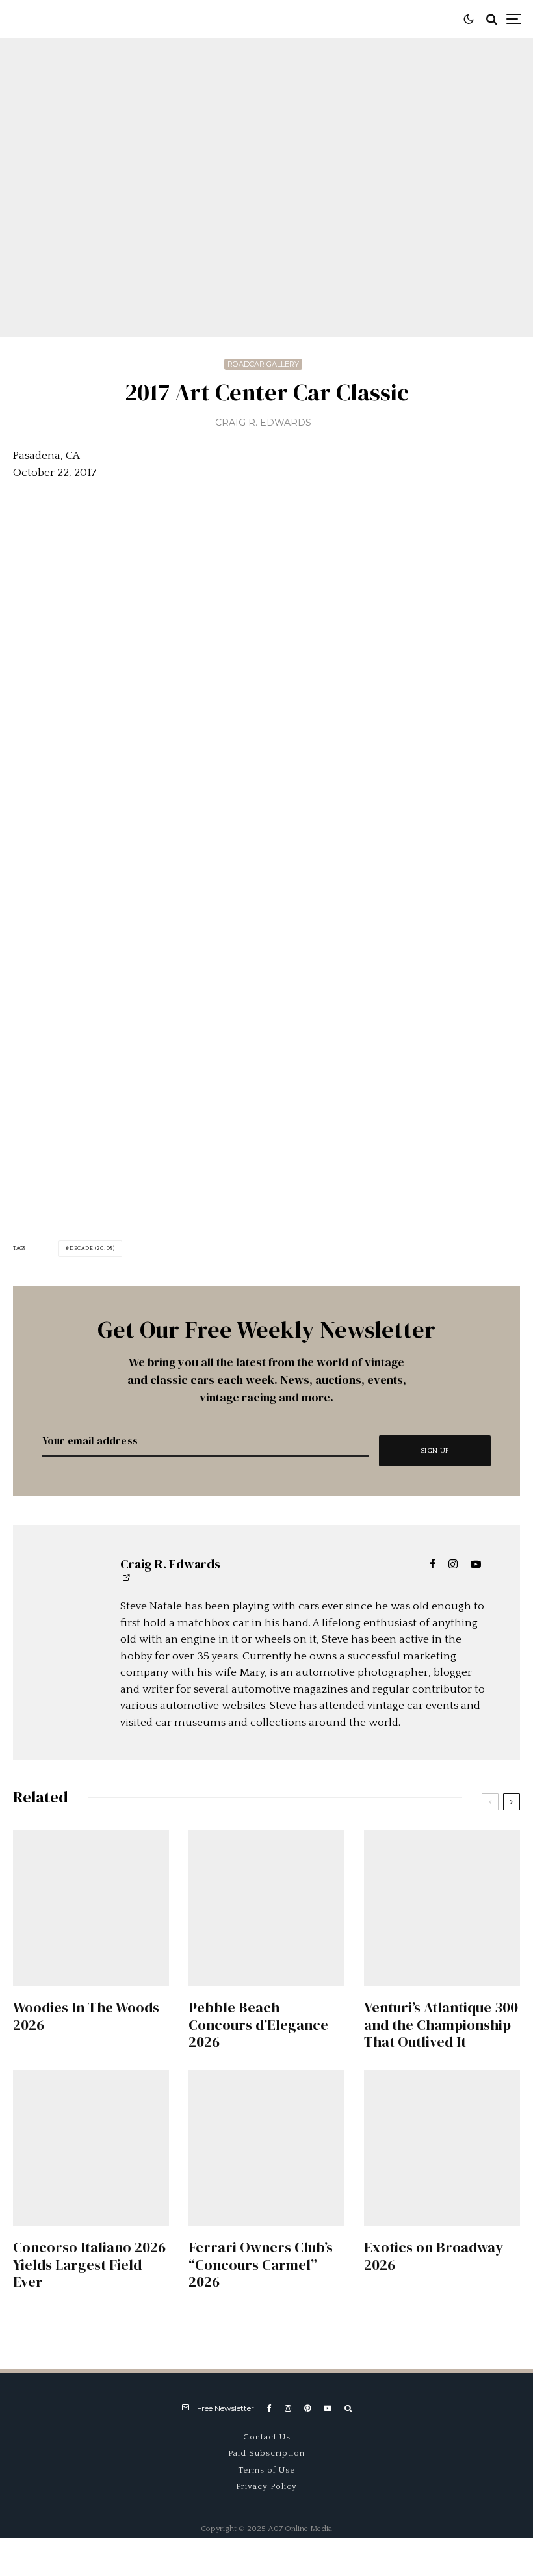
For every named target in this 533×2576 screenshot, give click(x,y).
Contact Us (267, 2437)
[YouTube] (328, 2408)
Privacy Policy (266, 2486)
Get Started (267, 1808)
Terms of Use (267, 2470)
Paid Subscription (266, 2453)
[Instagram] (288, 2408)
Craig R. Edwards (263, 423)
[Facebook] (269, 2408)
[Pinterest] (307, 2408)
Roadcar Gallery (263, 364)
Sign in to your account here (323, 1854)
